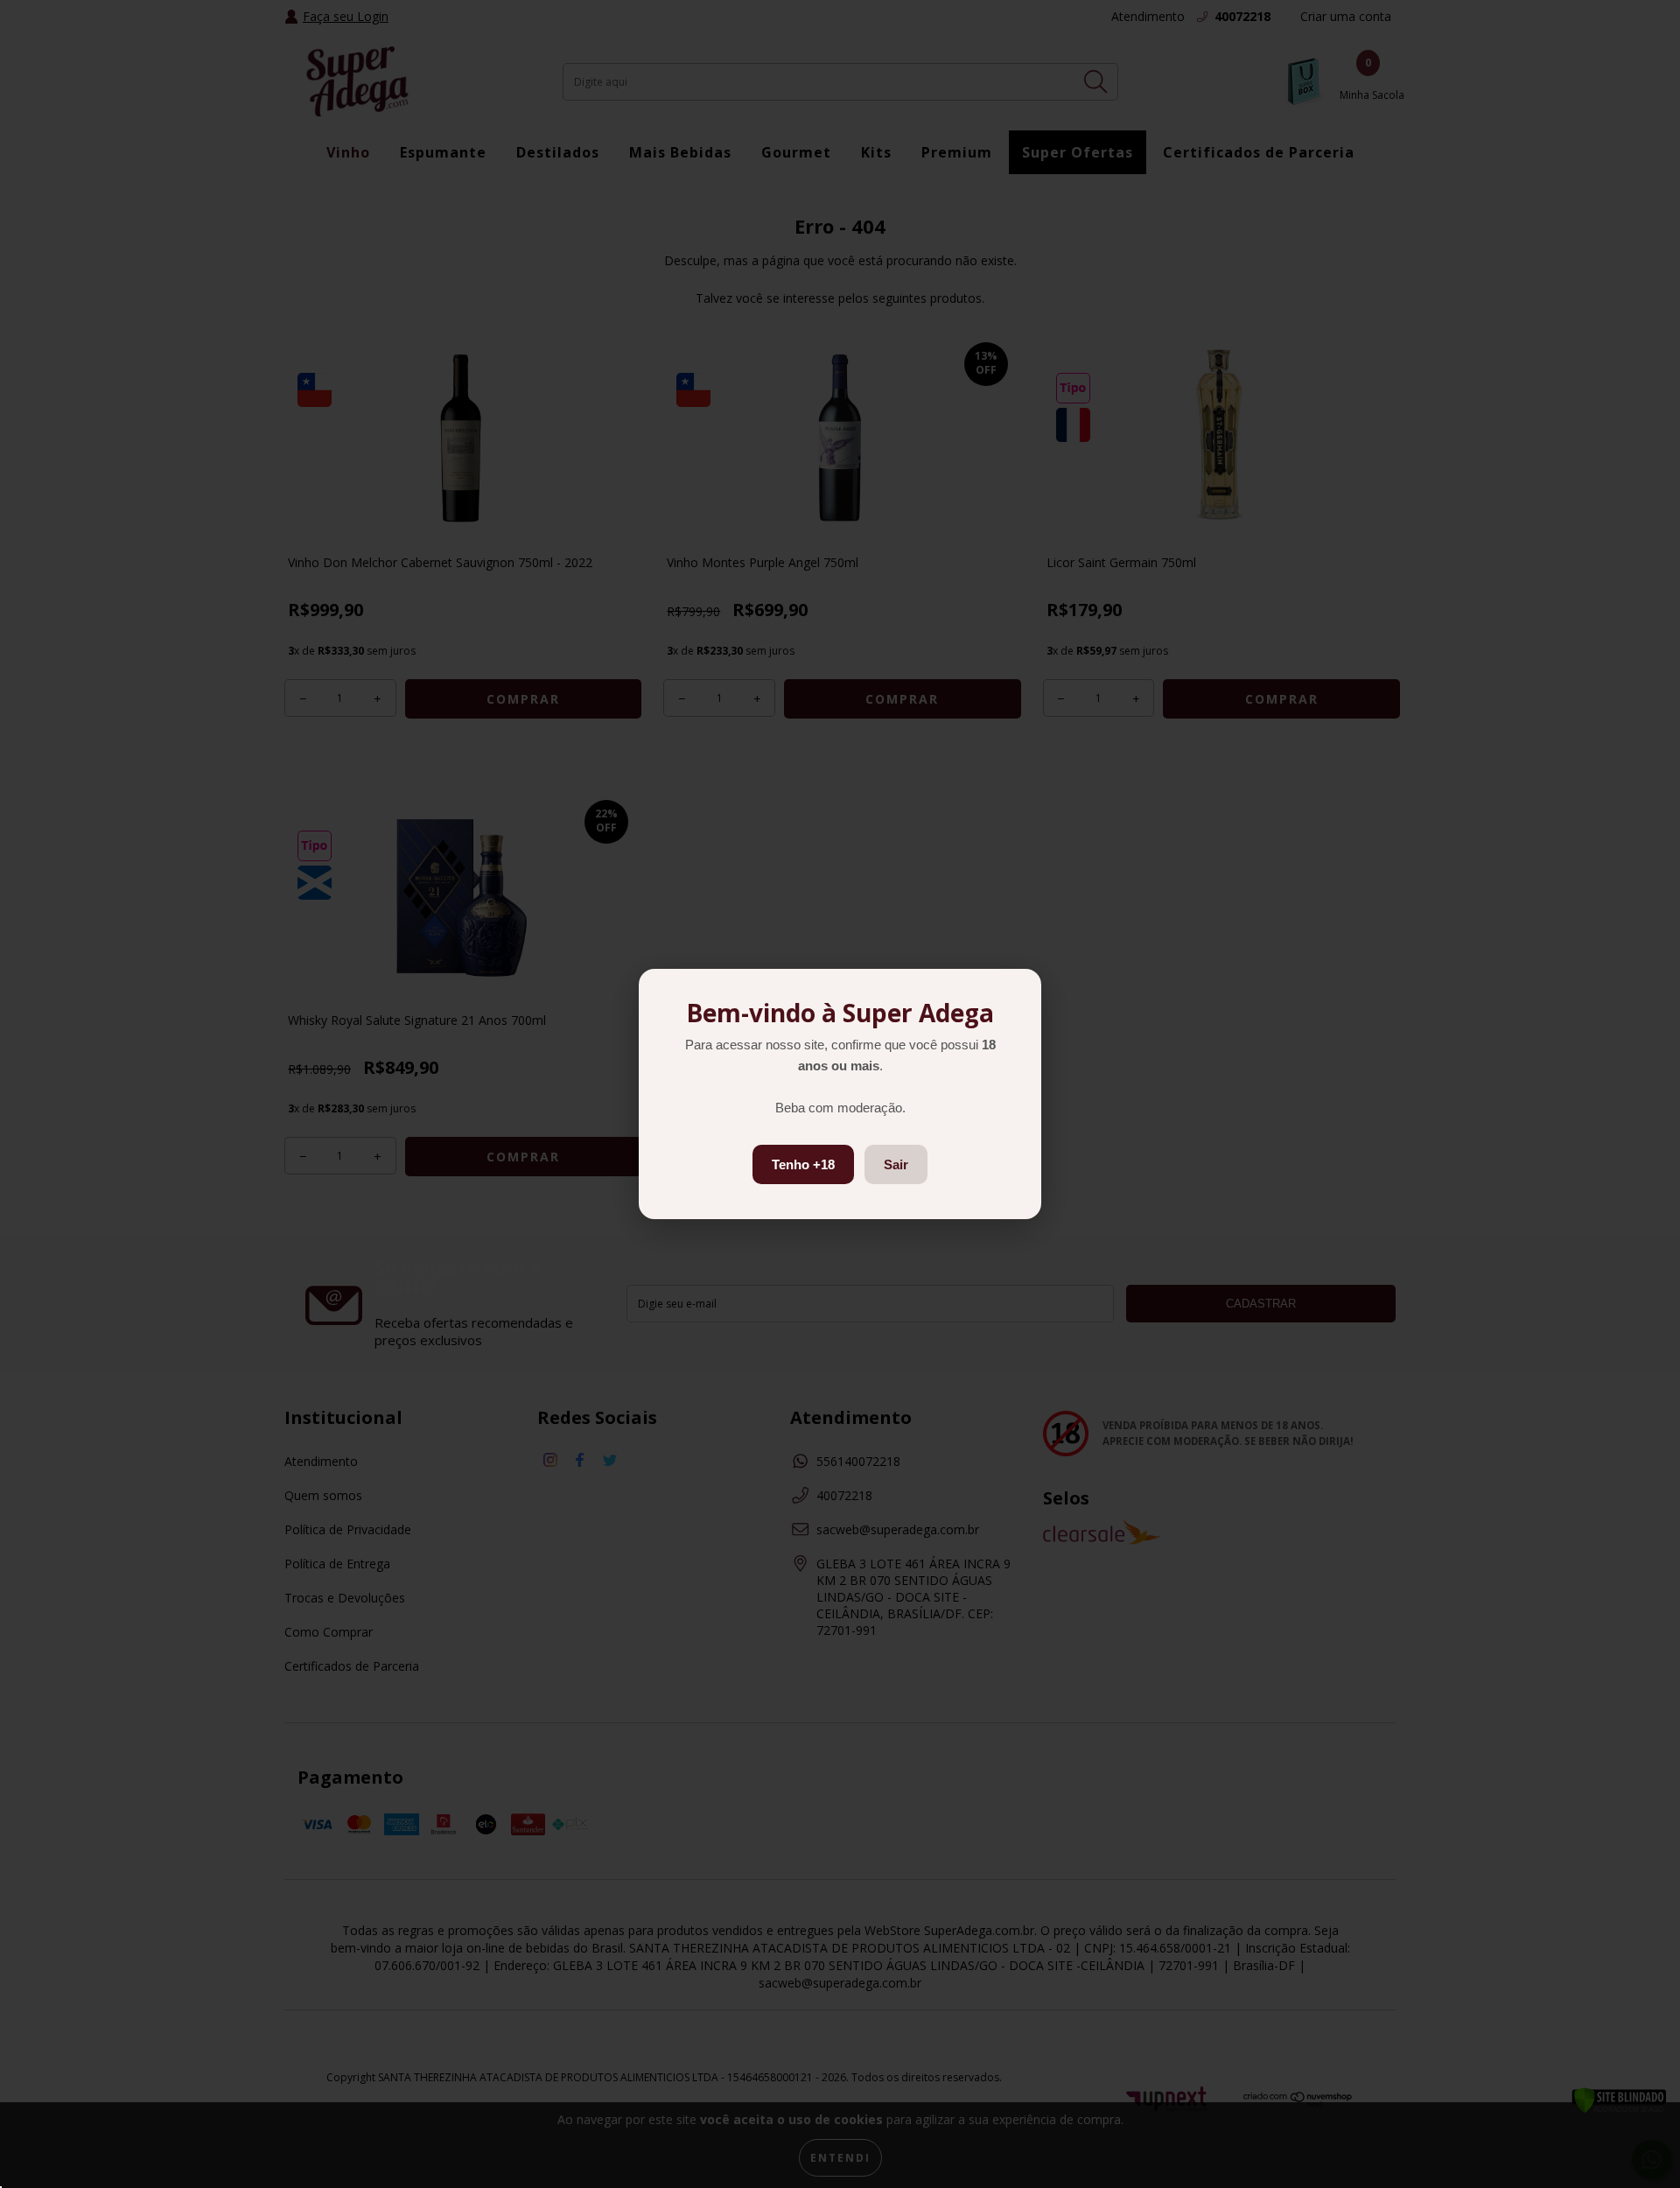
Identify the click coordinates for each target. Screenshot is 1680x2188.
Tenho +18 (803, 1164)
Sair (896, 1164)
